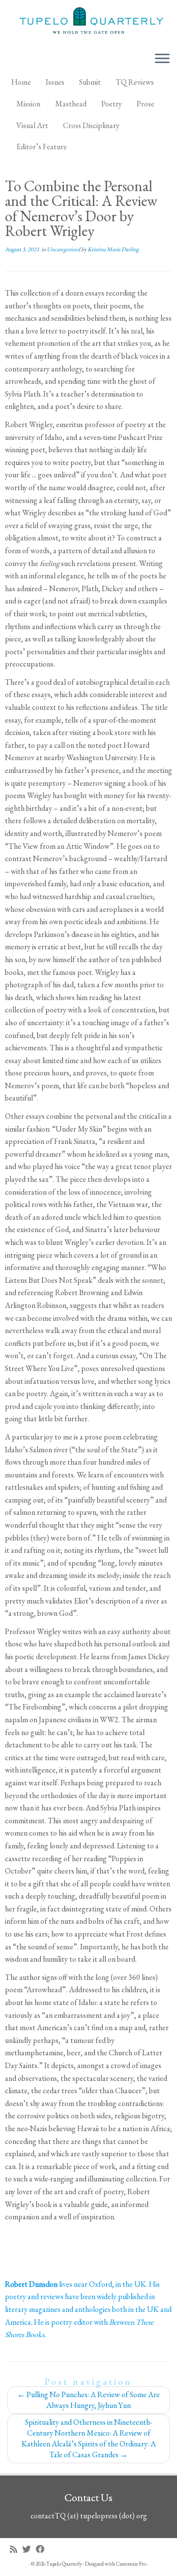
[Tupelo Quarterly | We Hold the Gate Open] (88, 22)
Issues (55, 82)
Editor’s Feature (42, 147)
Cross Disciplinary (91, 125)
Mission (28, 104)
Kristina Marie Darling (113, 249)
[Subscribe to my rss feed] (16, 2549)
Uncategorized (64, 249)
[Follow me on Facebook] (43, 2549)
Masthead (71, 104)
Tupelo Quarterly (64, 2564)
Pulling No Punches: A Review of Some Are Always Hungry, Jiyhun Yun (88, 2400)
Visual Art (32, 125)
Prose (146, 104)
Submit (90, 82)
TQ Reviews (135, 82)
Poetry (112, 104)
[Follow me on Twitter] (29, 2549)
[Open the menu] (162, 59)
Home (21, 82)
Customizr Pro (131, 2564)
